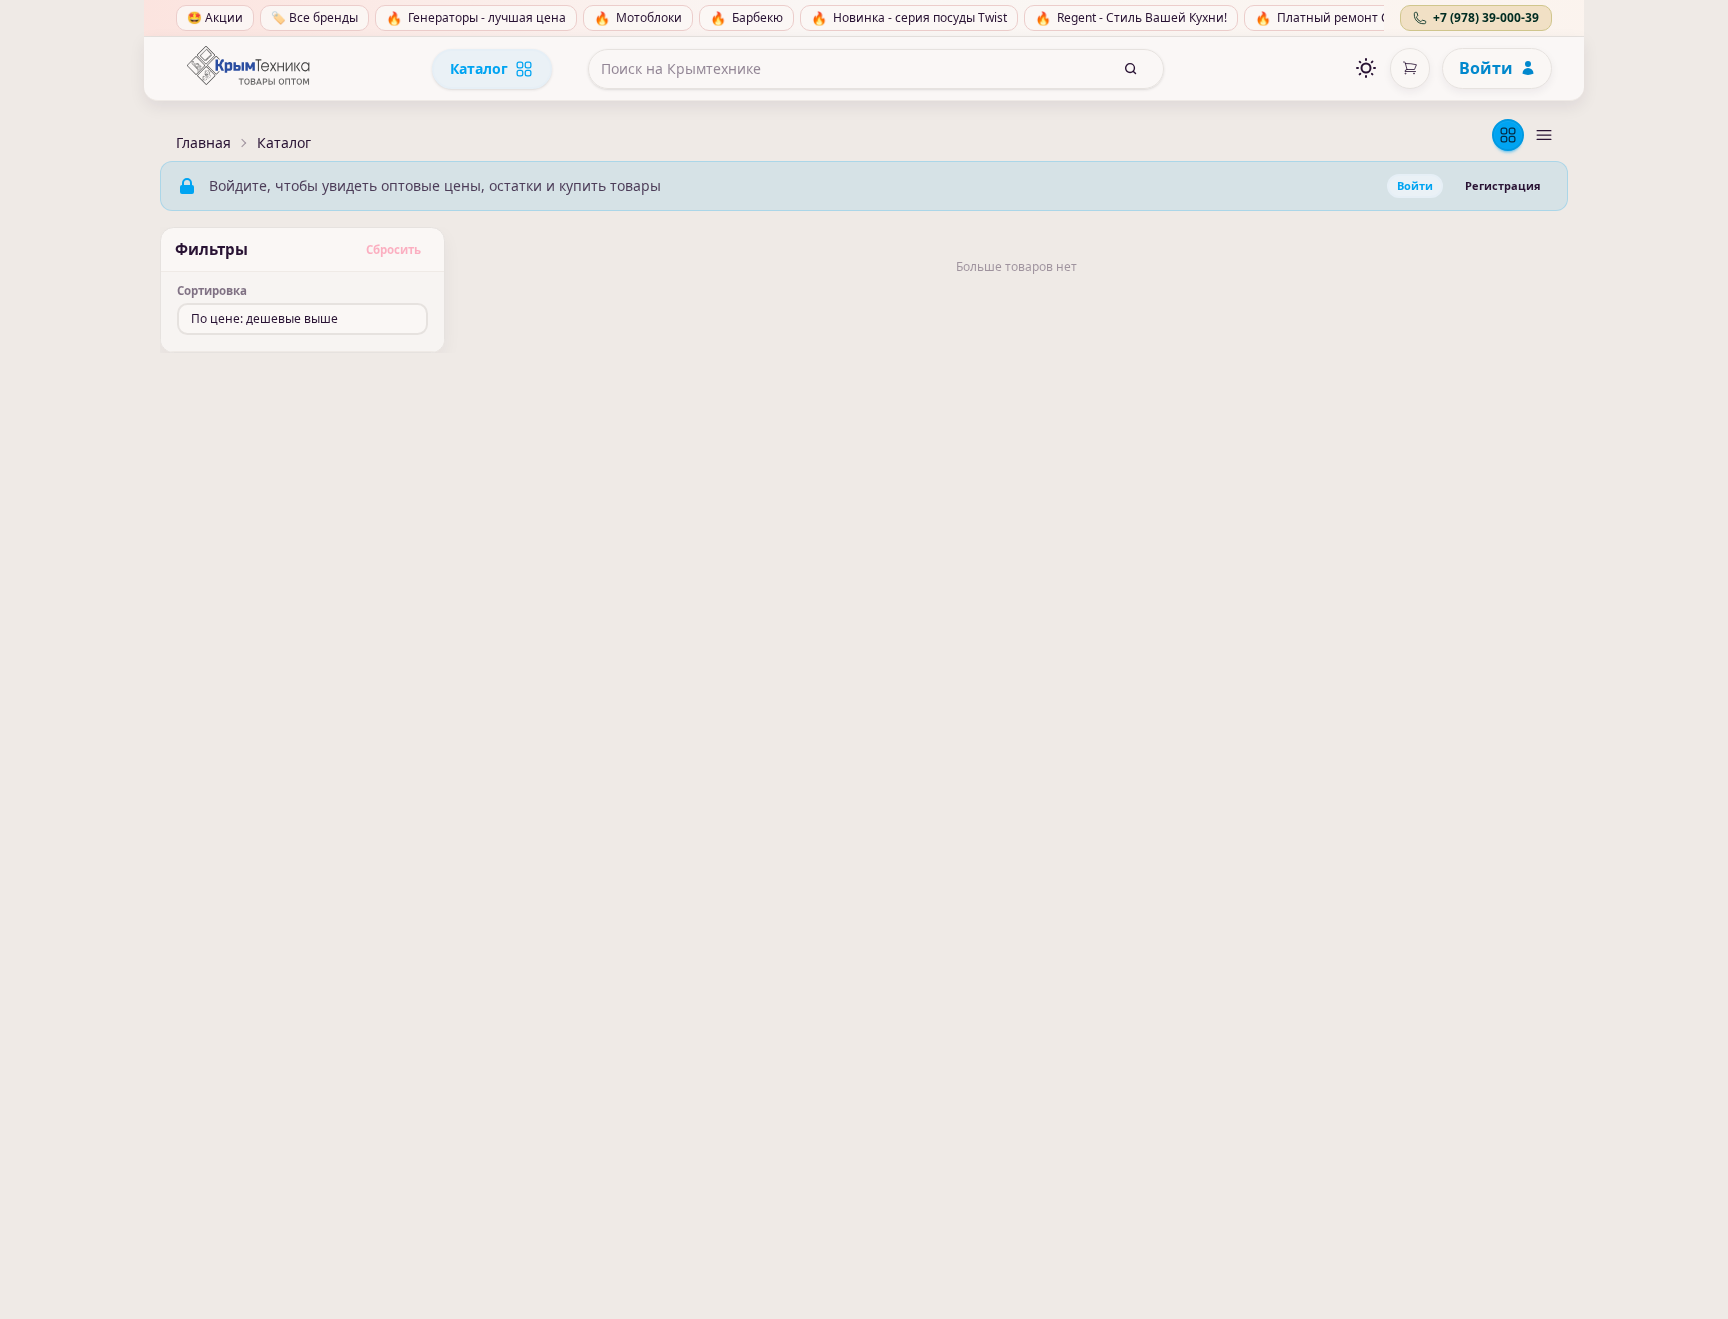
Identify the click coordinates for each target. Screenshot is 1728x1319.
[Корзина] (1410, 68)
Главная (203, 142)
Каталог (479, 68)
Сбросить (393, 249)
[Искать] (1130, 69)
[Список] (1544, 135)
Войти (1486, 68)
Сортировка (212, 291)
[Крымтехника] (248, 69)
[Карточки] (1508, 135)
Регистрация (1503, 185)
